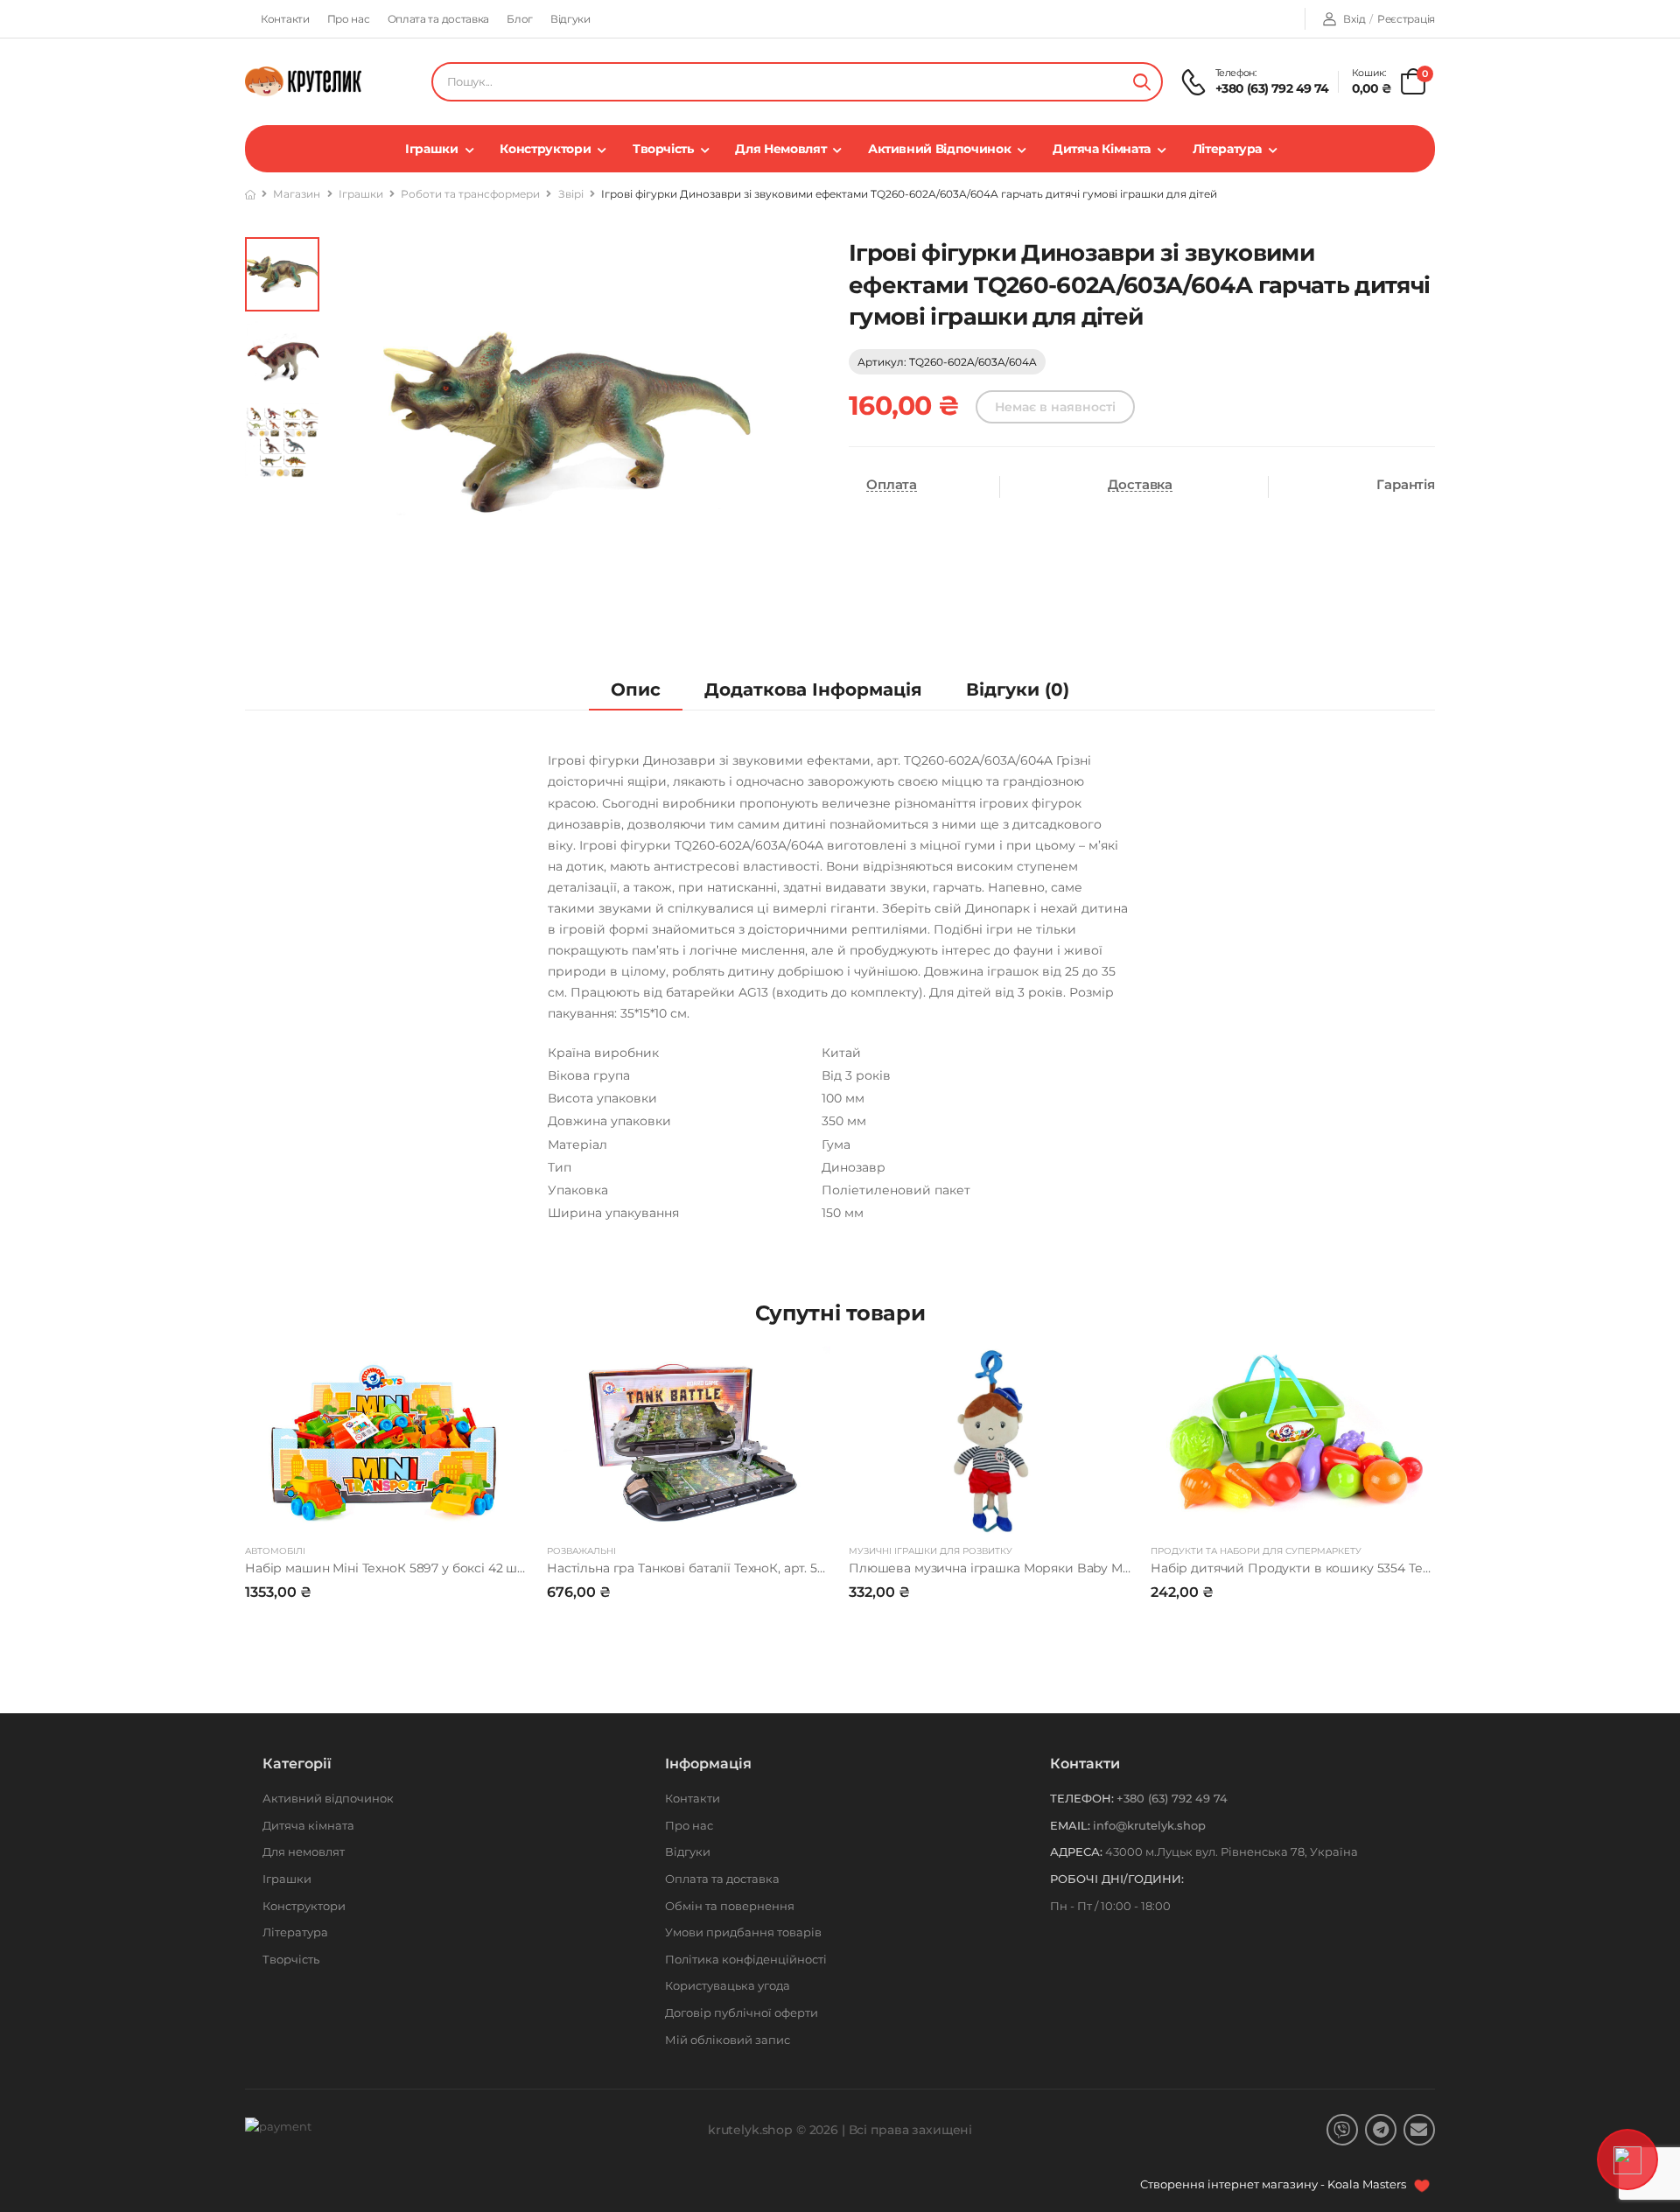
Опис (636, 689)
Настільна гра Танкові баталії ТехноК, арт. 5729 (693, 1568)
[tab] (636, 690)
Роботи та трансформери (470, 194)
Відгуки (570, 19)
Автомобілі (275, 1551)
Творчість (663, 149)
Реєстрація (1406, 19)
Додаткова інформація (813, 689)
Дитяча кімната (1102, 149)
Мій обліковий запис (728, 2040)
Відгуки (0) (1018, 689)
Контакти (285, 19)
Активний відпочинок (939, 149)
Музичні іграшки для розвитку (931, 1551)
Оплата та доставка (439, 19)
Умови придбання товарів (743, 1932)
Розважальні (581, 1551)
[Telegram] (1381, 2130)
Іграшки (432, 149)
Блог (520, 19)
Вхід (1354, 19)
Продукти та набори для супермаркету (1256, 1551)
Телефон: (1082, 1798)
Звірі (571, 194)
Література (1228, 149)
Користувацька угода (728, 1985)
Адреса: (1076, 1851)
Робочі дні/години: (1117, 1879)
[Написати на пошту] (1419, 2130)
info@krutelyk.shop (1149, 1825)
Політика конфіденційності (746, 1959)
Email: (1070, 1825)
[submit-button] (1142, 82)
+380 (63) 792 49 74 (1272, 88)
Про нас (349, 19)
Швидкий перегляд (387, 1513)
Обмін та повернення (730, 1906)
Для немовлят (780, 149)
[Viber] (1342, 2130)
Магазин (297, 194)
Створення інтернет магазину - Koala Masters (1274, 2184)
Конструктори (545, 149)
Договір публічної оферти (742, 2012)
